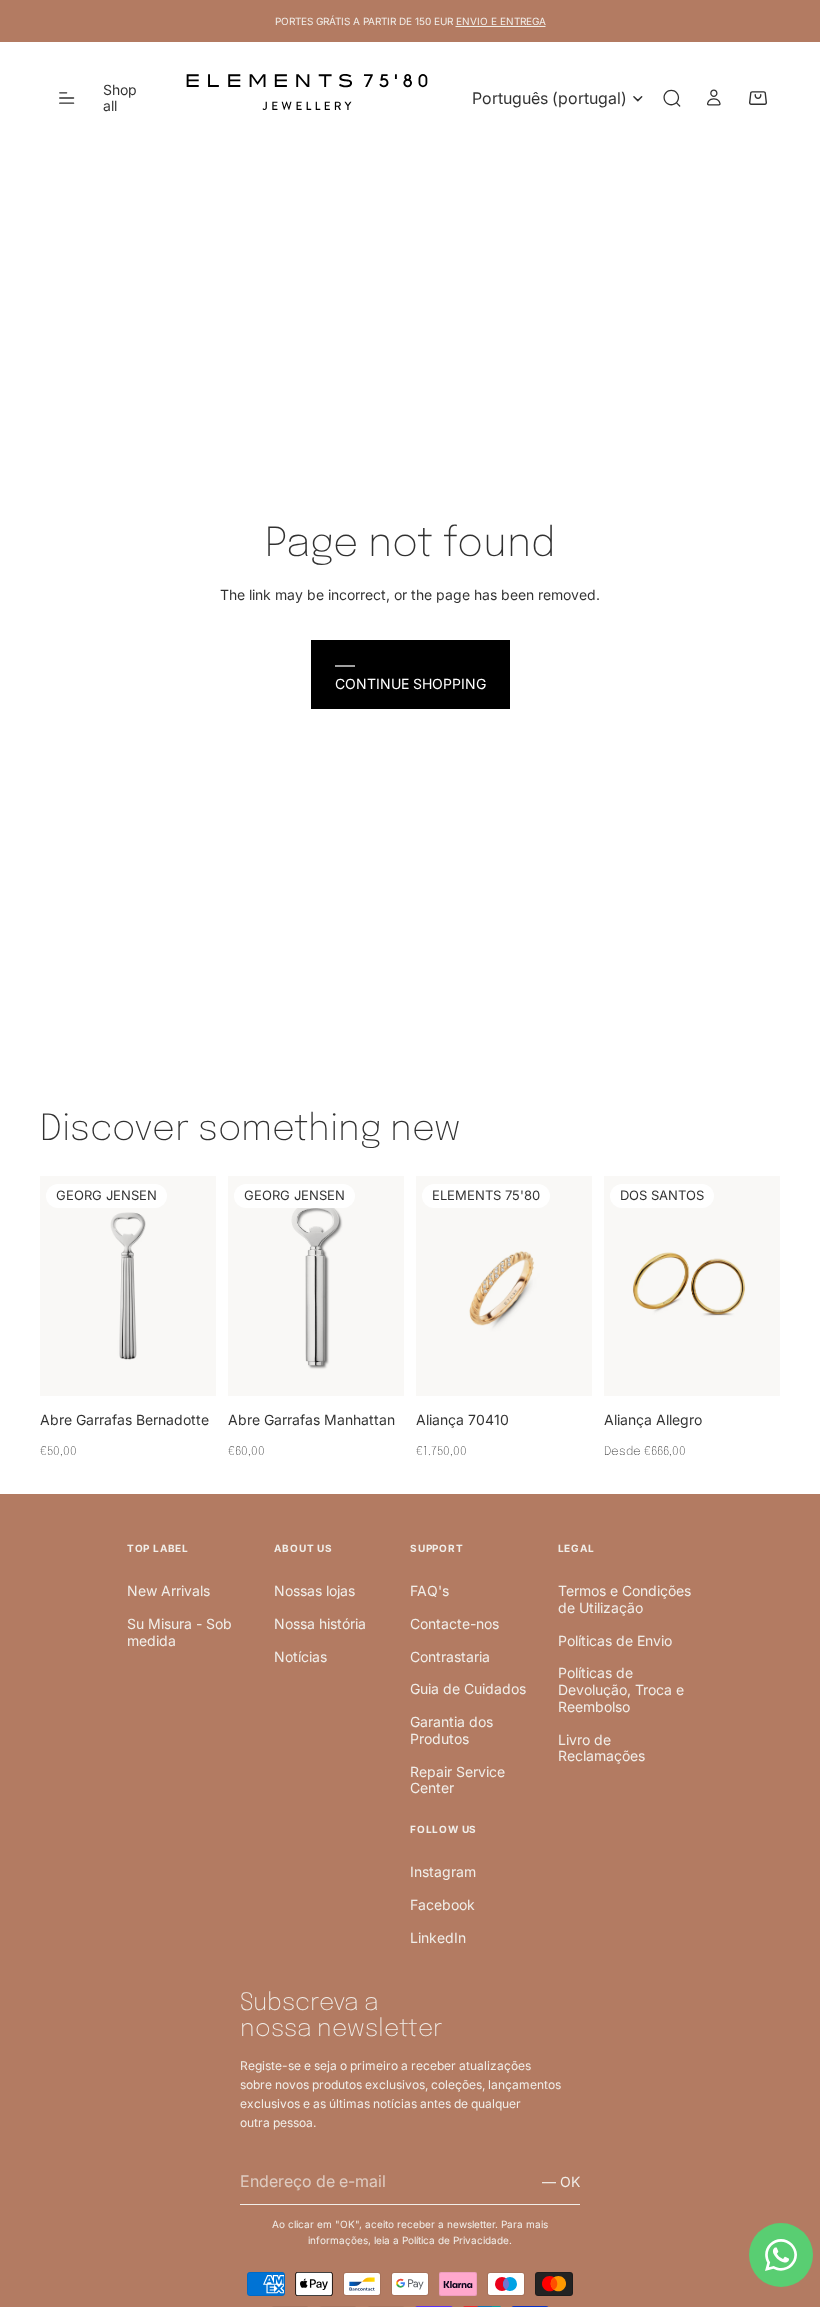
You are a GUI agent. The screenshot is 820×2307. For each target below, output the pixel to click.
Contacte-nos (454, 1623)
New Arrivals (168, 1590)
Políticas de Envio (615, 1640)
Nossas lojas (314, 1590)
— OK (561, 2181)
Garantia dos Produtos (451, 1730)
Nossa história (320, 1623)
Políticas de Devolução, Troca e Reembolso (621, 1689)
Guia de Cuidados (468, 1688)
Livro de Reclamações (601, 1748)
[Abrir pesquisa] (672, 98)
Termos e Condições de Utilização (624, 1599)
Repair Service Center (457, 1780)
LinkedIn (438, 1937)
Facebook (442, 1904)
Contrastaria (450, 1656)
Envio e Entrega (501, 21)
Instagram (443, 1871)
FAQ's (429, 1590)
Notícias (300, 1656)
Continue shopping (410, 683)
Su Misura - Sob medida (179, 1632)
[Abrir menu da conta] (714, 98)
